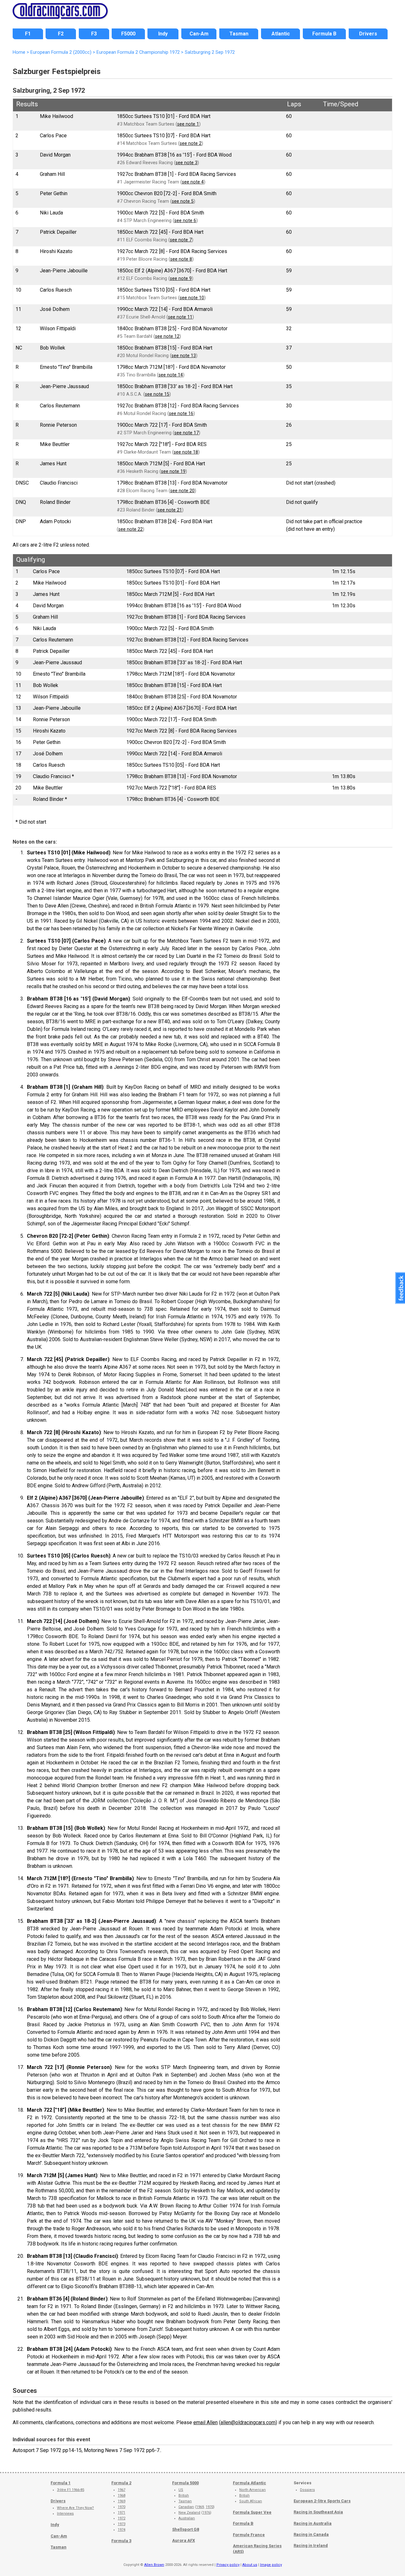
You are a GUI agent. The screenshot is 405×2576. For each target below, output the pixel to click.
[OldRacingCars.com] (60, 15)
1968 (121, 2495)
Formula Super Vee (252, 2512)
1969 (121, 2501)
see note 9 (181, 279)
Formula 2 (121, 2483)
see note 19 (173, 471)
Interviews (65, 2514)
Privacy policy (228, 2565)
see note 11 (180, 317)
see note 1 (188, 124)
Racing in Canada (311, 2534)
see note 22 (131, 529)
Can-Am (59, 2536)
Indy (55, 2525)
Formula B (243, 2523)
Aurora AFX (184, 2540)
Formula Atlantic (249, 2483)
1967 (121, 2490)
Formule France (249, 2535)
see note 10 (192, 298)
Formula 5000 (185, 2483)
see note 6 (185, 221)
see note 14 (171, 375)
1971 (121, 2513)
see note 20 (182, 491)
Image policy (271, 2565)
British (184, 2495)
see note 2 (191, 143)
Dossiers (307, 2490)
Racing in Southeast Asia (318, 2512)
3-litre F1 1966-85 (71, 2490)
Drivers (58, 2501)
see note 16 (181, 414)
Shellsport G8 (186, 2529)
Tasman (59, 2547)
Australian (187, 2518)
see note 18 (186, 452)
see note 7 (181, 240)
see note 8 (181, 259)
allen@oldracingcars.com (248, 2422)
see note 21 (170, 510)
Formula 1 (61, 2483)
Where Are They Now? (75, 2508)
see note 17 (187, 433)
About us (250, 2565)
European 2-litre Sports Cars (322, 2501)
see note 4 (193, 182)
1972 (121, 2518)
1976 (206, 2513)
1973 (121, 2524)
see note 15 (157, 394)
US (181, 2490)
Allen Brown (154, 2565)
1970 (121, 2507)
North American (252, 2490)
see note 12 (167, 336)
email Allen (206, 2422)
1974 (121, 2530)
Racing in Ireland (311, 2545)
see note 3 (187, 163)
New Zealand (189, 2513)
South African (251, 2501)
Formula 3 (121, 2541)
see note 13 (184, 356)
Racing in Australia (313, 2523)
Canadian (186, 2507)
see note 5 (183, 201)
